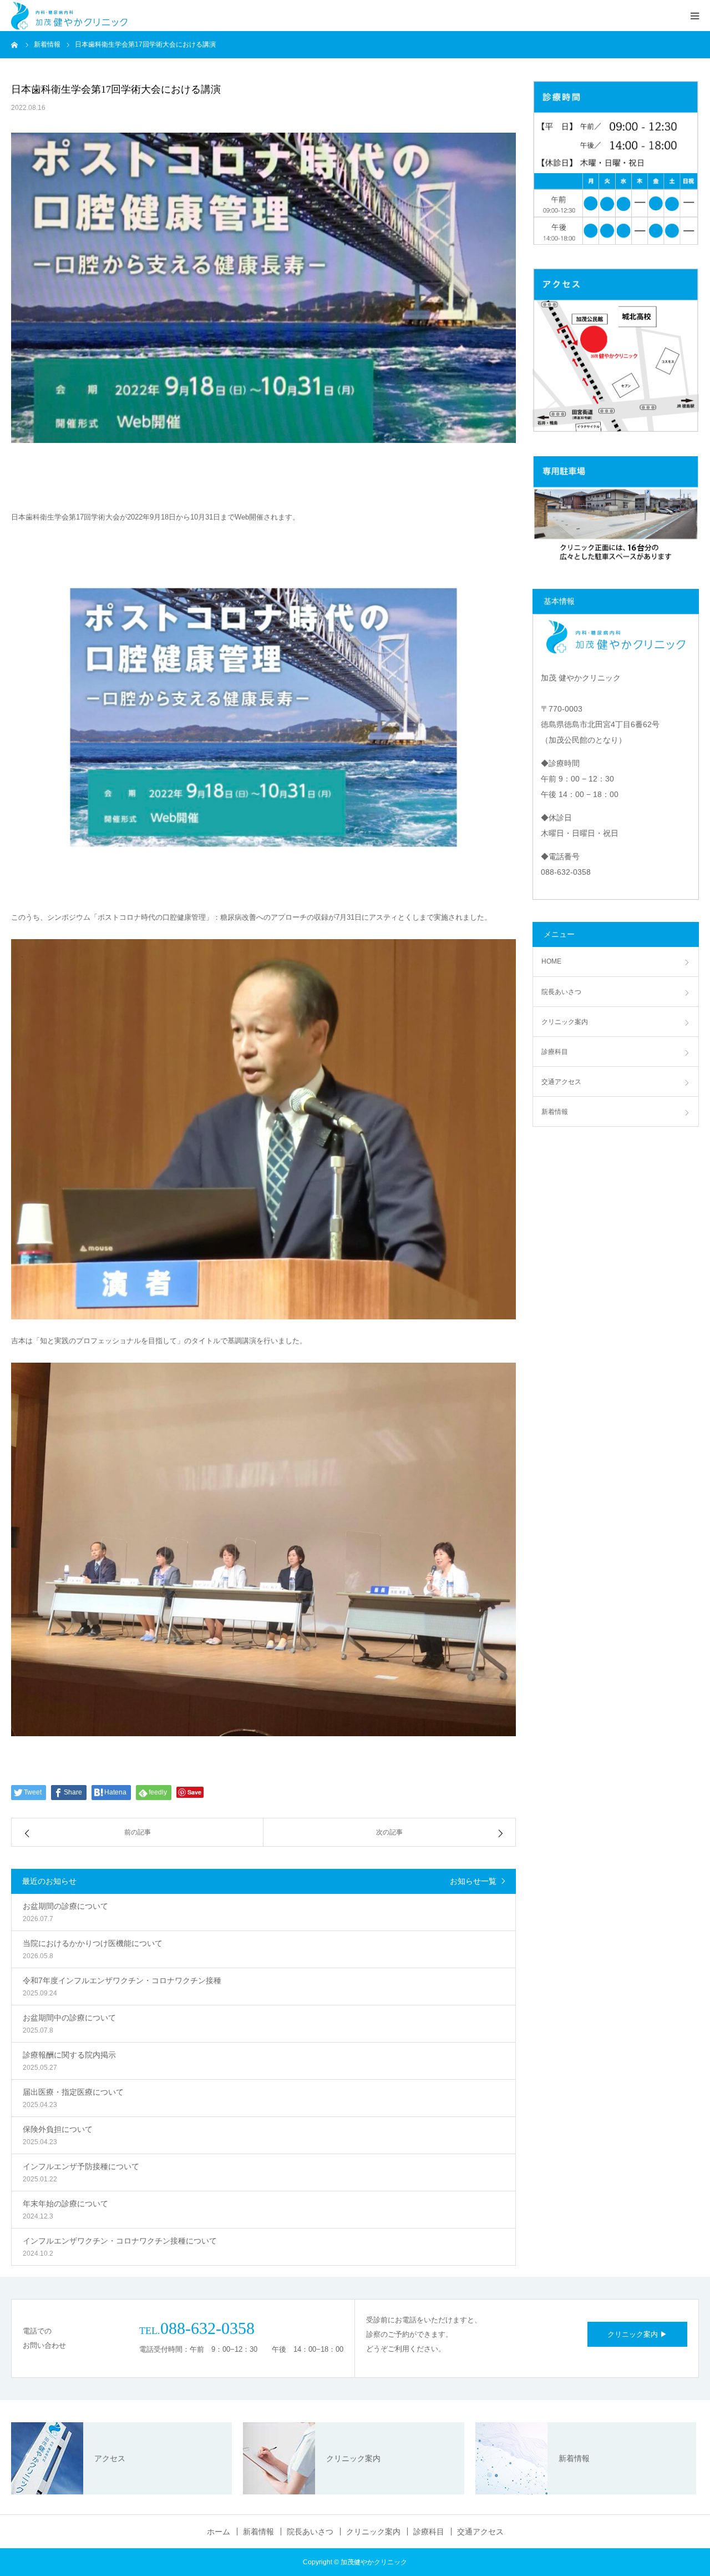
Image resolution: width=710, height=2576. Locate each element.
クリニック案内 (565, 1022)
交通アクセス (561, 1082)
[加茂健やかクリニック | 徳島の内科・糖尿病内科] (69, 16)
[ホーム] (15, 44)
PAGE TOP (684, 2486)
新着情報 (555, 1112)
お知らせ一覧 (473, 1881)
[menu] (694, 16)
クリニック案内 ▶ (637, 2334)
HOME (551, 961)
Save (194, 1792)
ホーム (219, 2532)
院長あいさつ (561, 992)
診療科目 (555, 1052)
